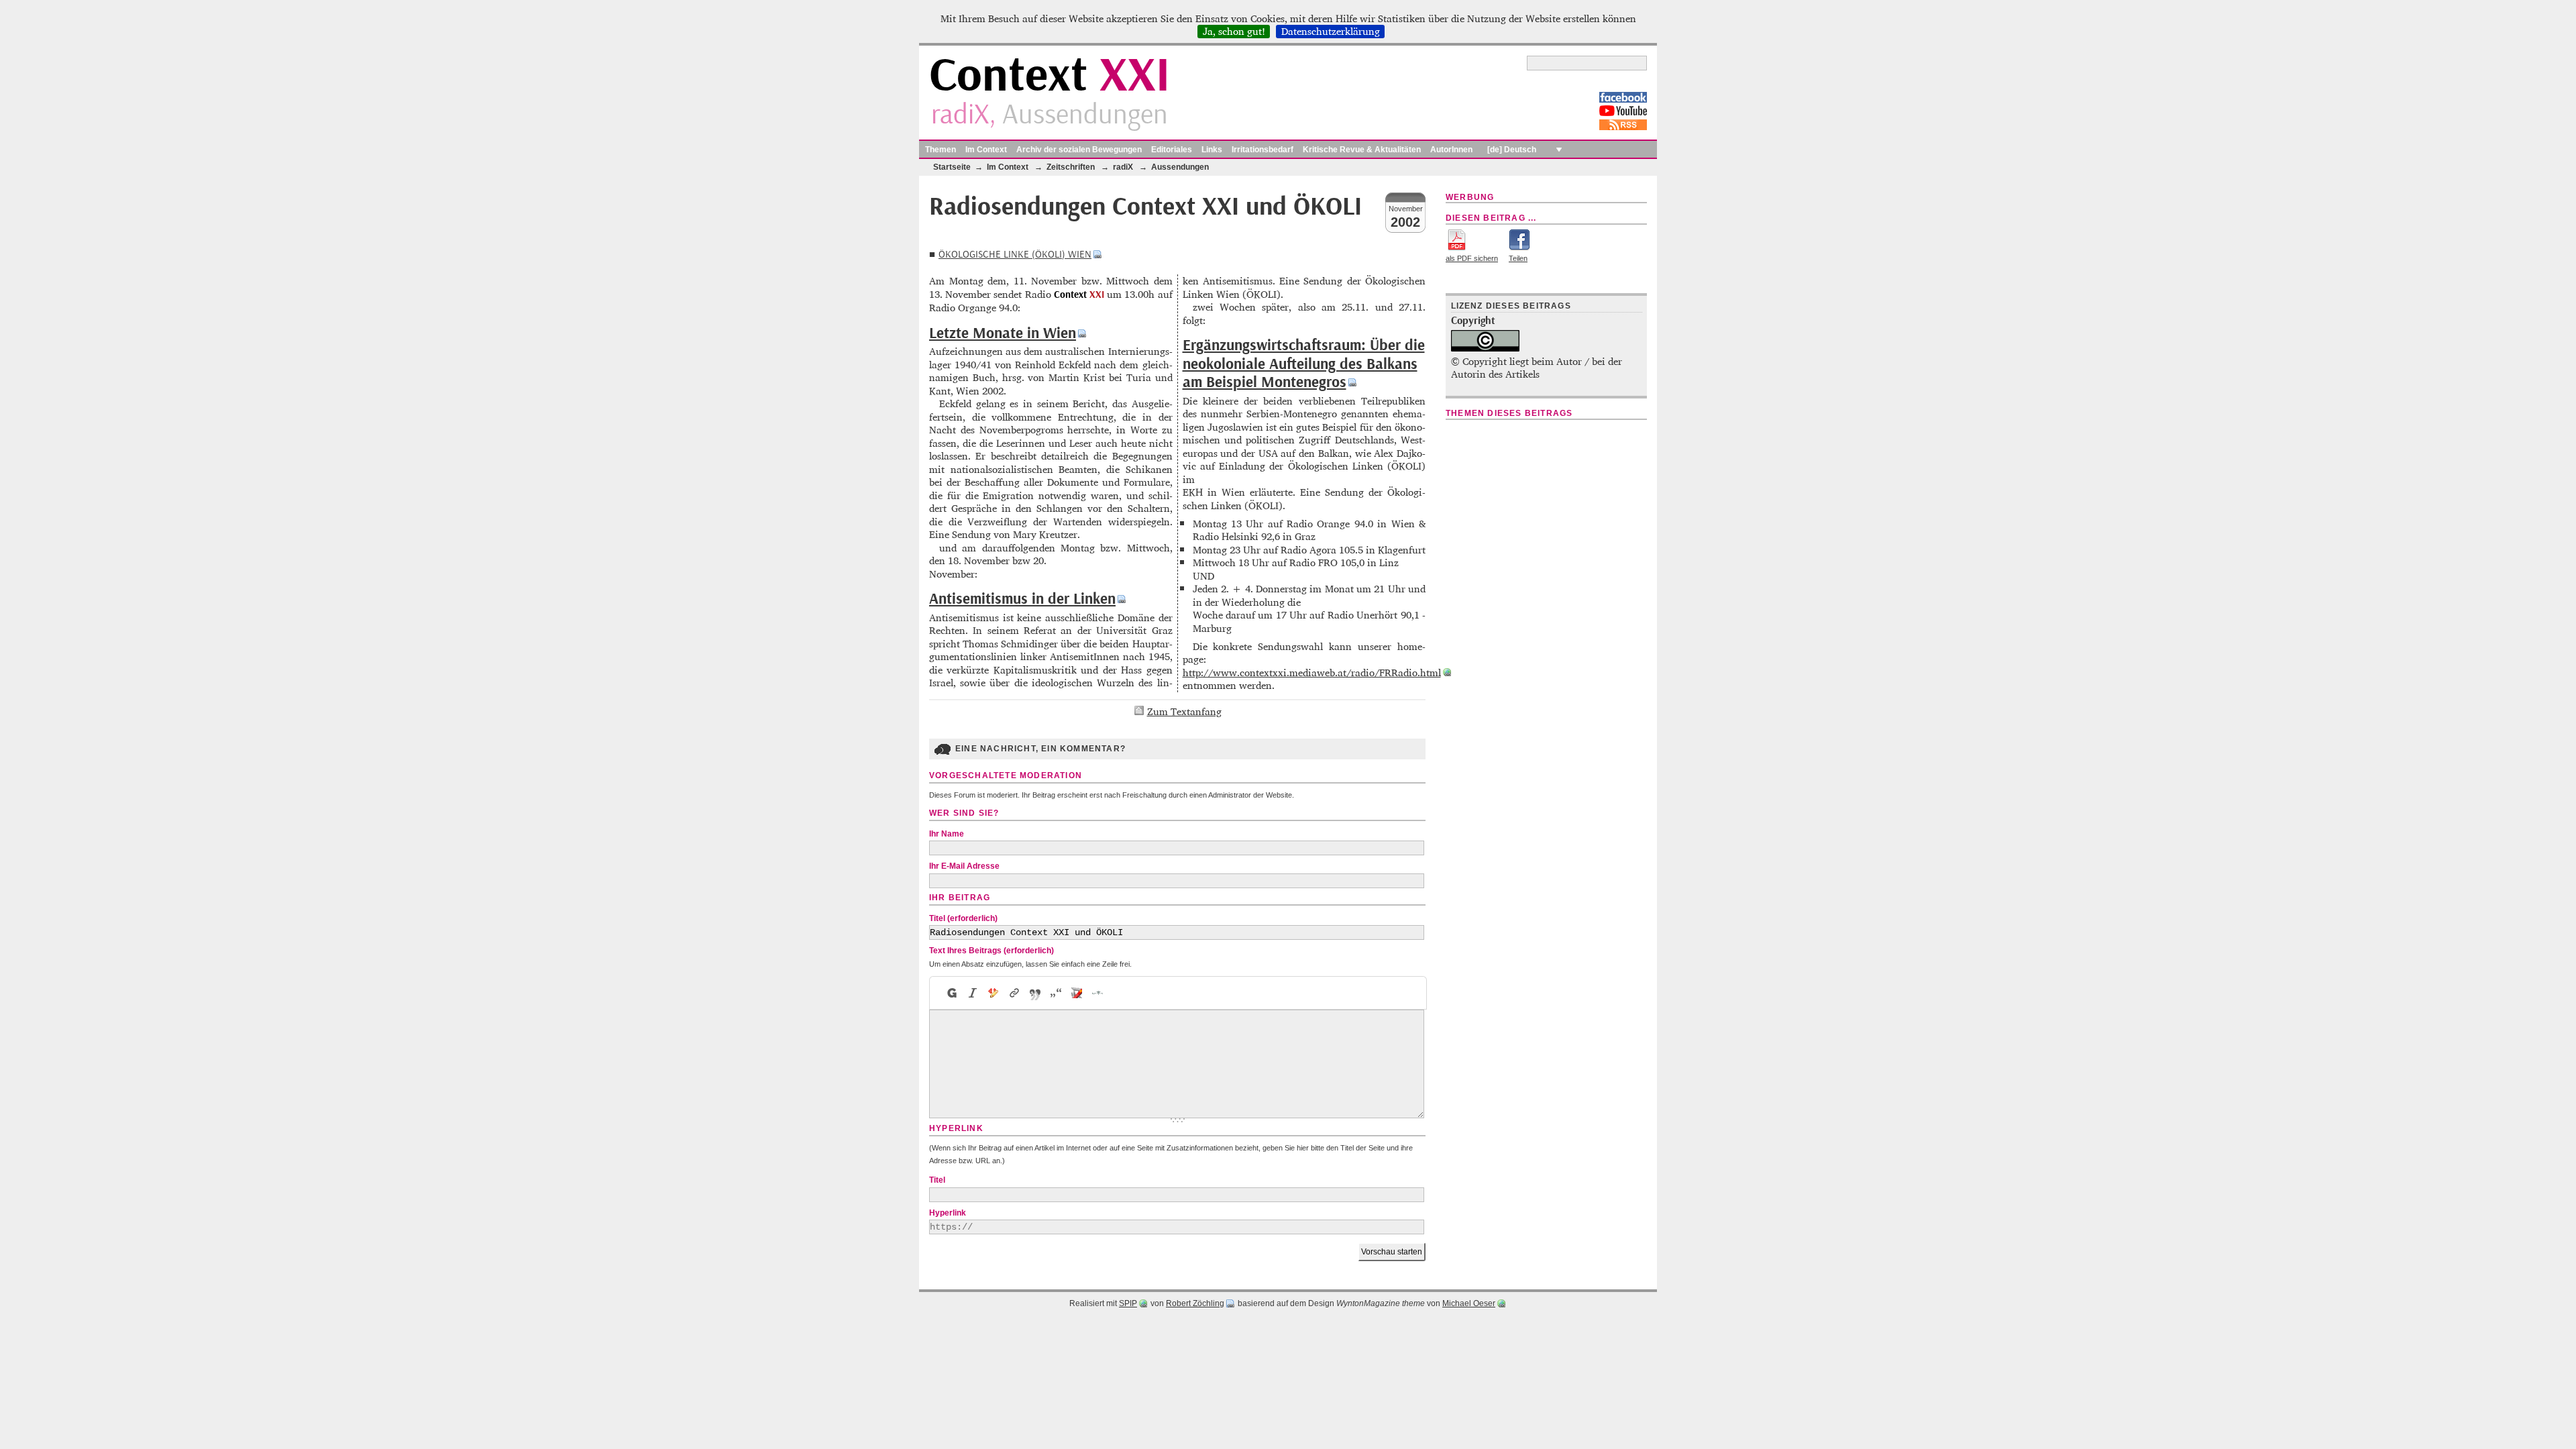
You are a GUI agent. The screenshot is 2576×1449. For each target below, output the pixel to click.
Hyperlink (948, 1213)
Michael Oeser (1469, 1303)
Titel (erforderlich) (963, 918)
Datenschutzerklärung (1331, 32)
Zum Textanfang (1184, 711)
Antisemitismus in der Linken (1022, 599)
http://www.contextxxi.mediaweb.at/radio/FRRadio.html (1312, 673)
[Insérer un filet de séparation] (1098, 993)
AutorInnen (1451, 150)
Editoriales (1172, 150)
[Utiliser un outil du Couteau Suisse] (1077, 993)
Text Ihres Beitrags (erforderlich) (991, 951)
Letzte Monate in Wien (1003, 333)
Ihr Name (947, 834)
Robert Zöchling (1195, 1303)
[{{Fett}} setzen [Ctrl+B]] (951, 993)
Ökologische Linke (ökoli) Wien (1015, 255)
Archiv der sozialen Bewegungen (1079, 150)
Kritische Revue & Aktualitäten (1362, 150)
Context (1050, 76)
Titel (937, 1180)
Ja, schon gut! (1234, 32)
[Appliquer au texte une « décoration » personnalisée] (994, 993)
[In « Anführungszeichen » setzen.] (1056, 993)
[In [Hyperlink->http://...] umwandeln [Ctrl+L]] (1015, 993)
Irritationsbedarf (1263, 150)
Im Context (986, 150)
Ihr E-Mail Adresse (964, 866)
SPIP (1128, 1303)
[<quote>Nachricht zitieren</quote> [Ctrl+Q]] (1035, 993)
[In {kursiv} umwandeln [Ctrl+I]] (973, 993)
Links (1212, 150)
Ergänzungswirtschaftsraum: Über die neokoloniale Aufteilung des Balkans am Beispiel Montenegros (1304, 364)
